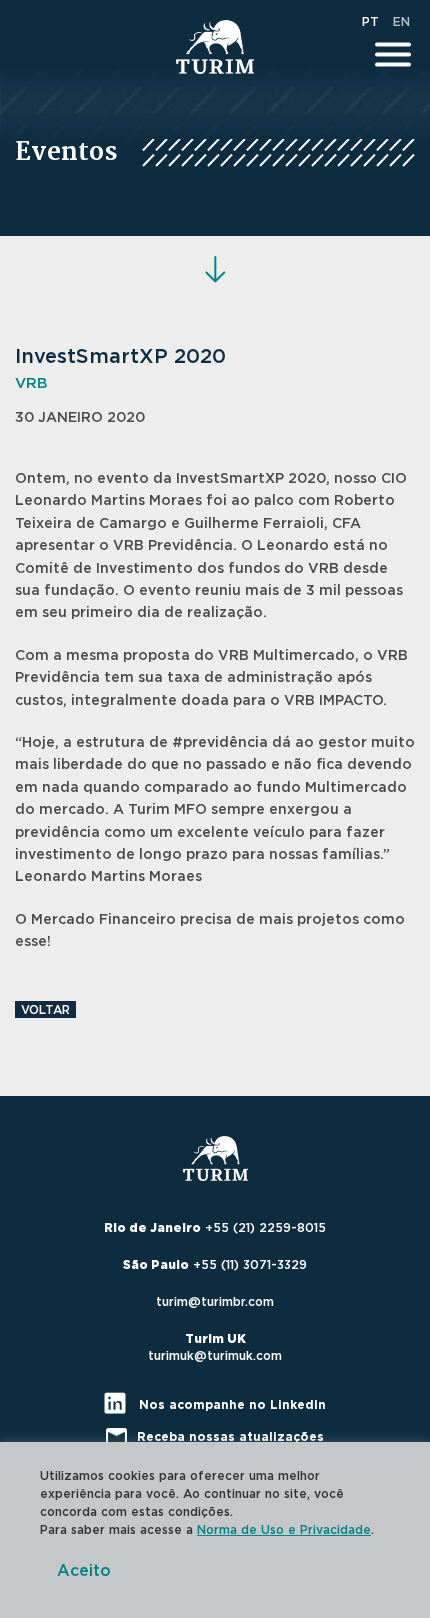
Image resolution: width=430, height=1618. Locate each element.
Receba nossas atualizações (230, 1437)
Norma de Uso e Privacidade (284, 1530)
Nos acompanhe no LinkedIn (230, 1405)
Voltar (45, 1010)
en (401, 22)
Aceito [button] (84, 1571)
